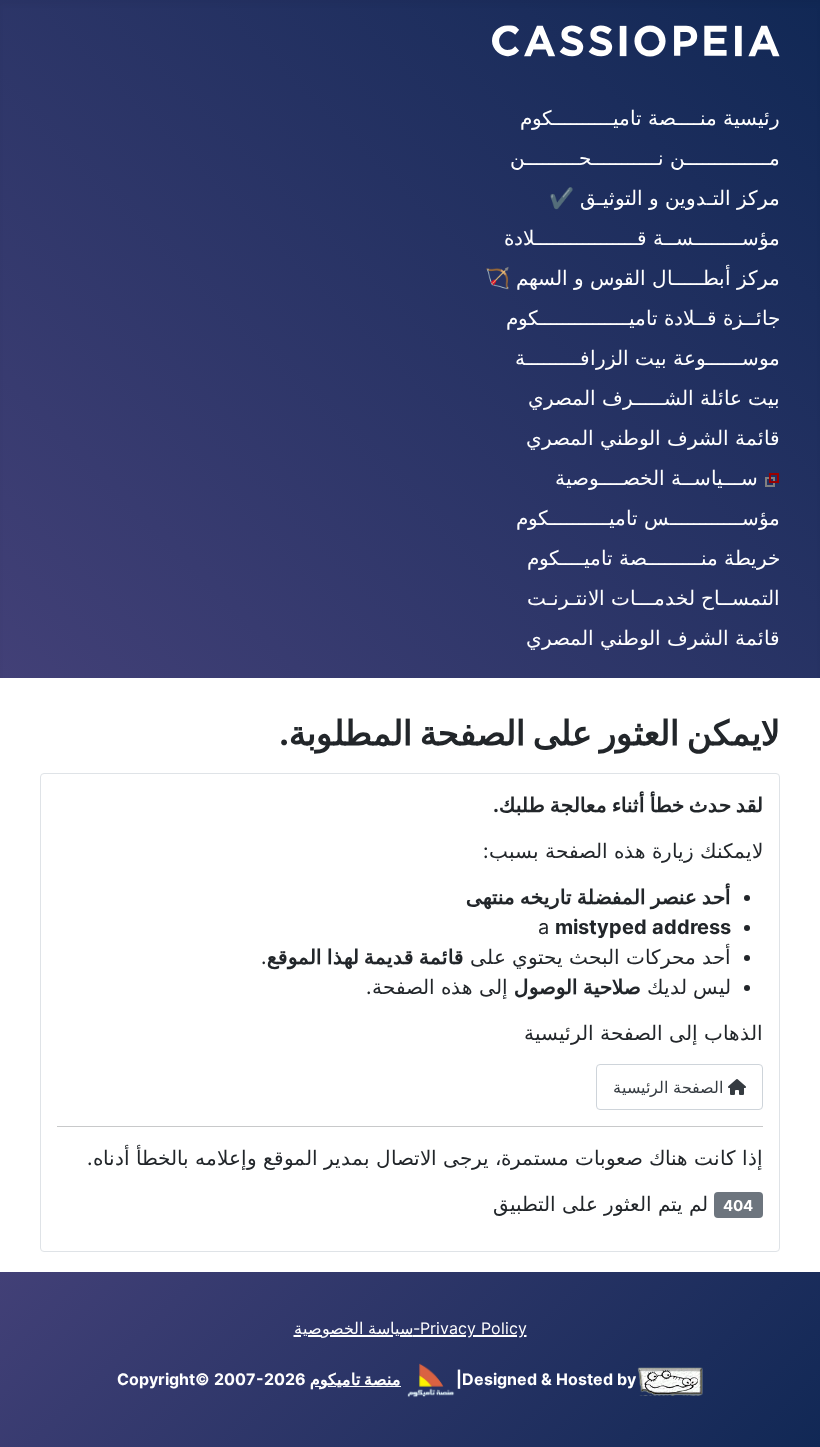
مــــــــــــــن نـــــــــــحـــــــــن (645, 158)
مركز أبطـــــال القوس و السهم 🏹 (632, 278)
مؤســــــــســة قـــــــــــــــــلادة (642, 238)
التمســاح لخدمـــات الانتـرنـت (653, 598)
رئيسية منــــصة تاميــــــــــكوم (650, 118)
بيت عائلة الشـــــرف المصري (654, 398)
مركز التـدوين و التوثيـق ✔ (664, 198)
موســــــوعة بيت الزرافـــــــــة (647, 358)
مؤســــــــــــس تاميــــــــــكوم (648, 518)
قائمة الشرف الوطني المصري (653, 438)
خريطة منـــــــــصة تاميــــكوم (653, 558)
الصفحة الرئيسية (670, 1087)
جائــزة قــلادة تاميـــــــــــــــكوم (643, 318)
